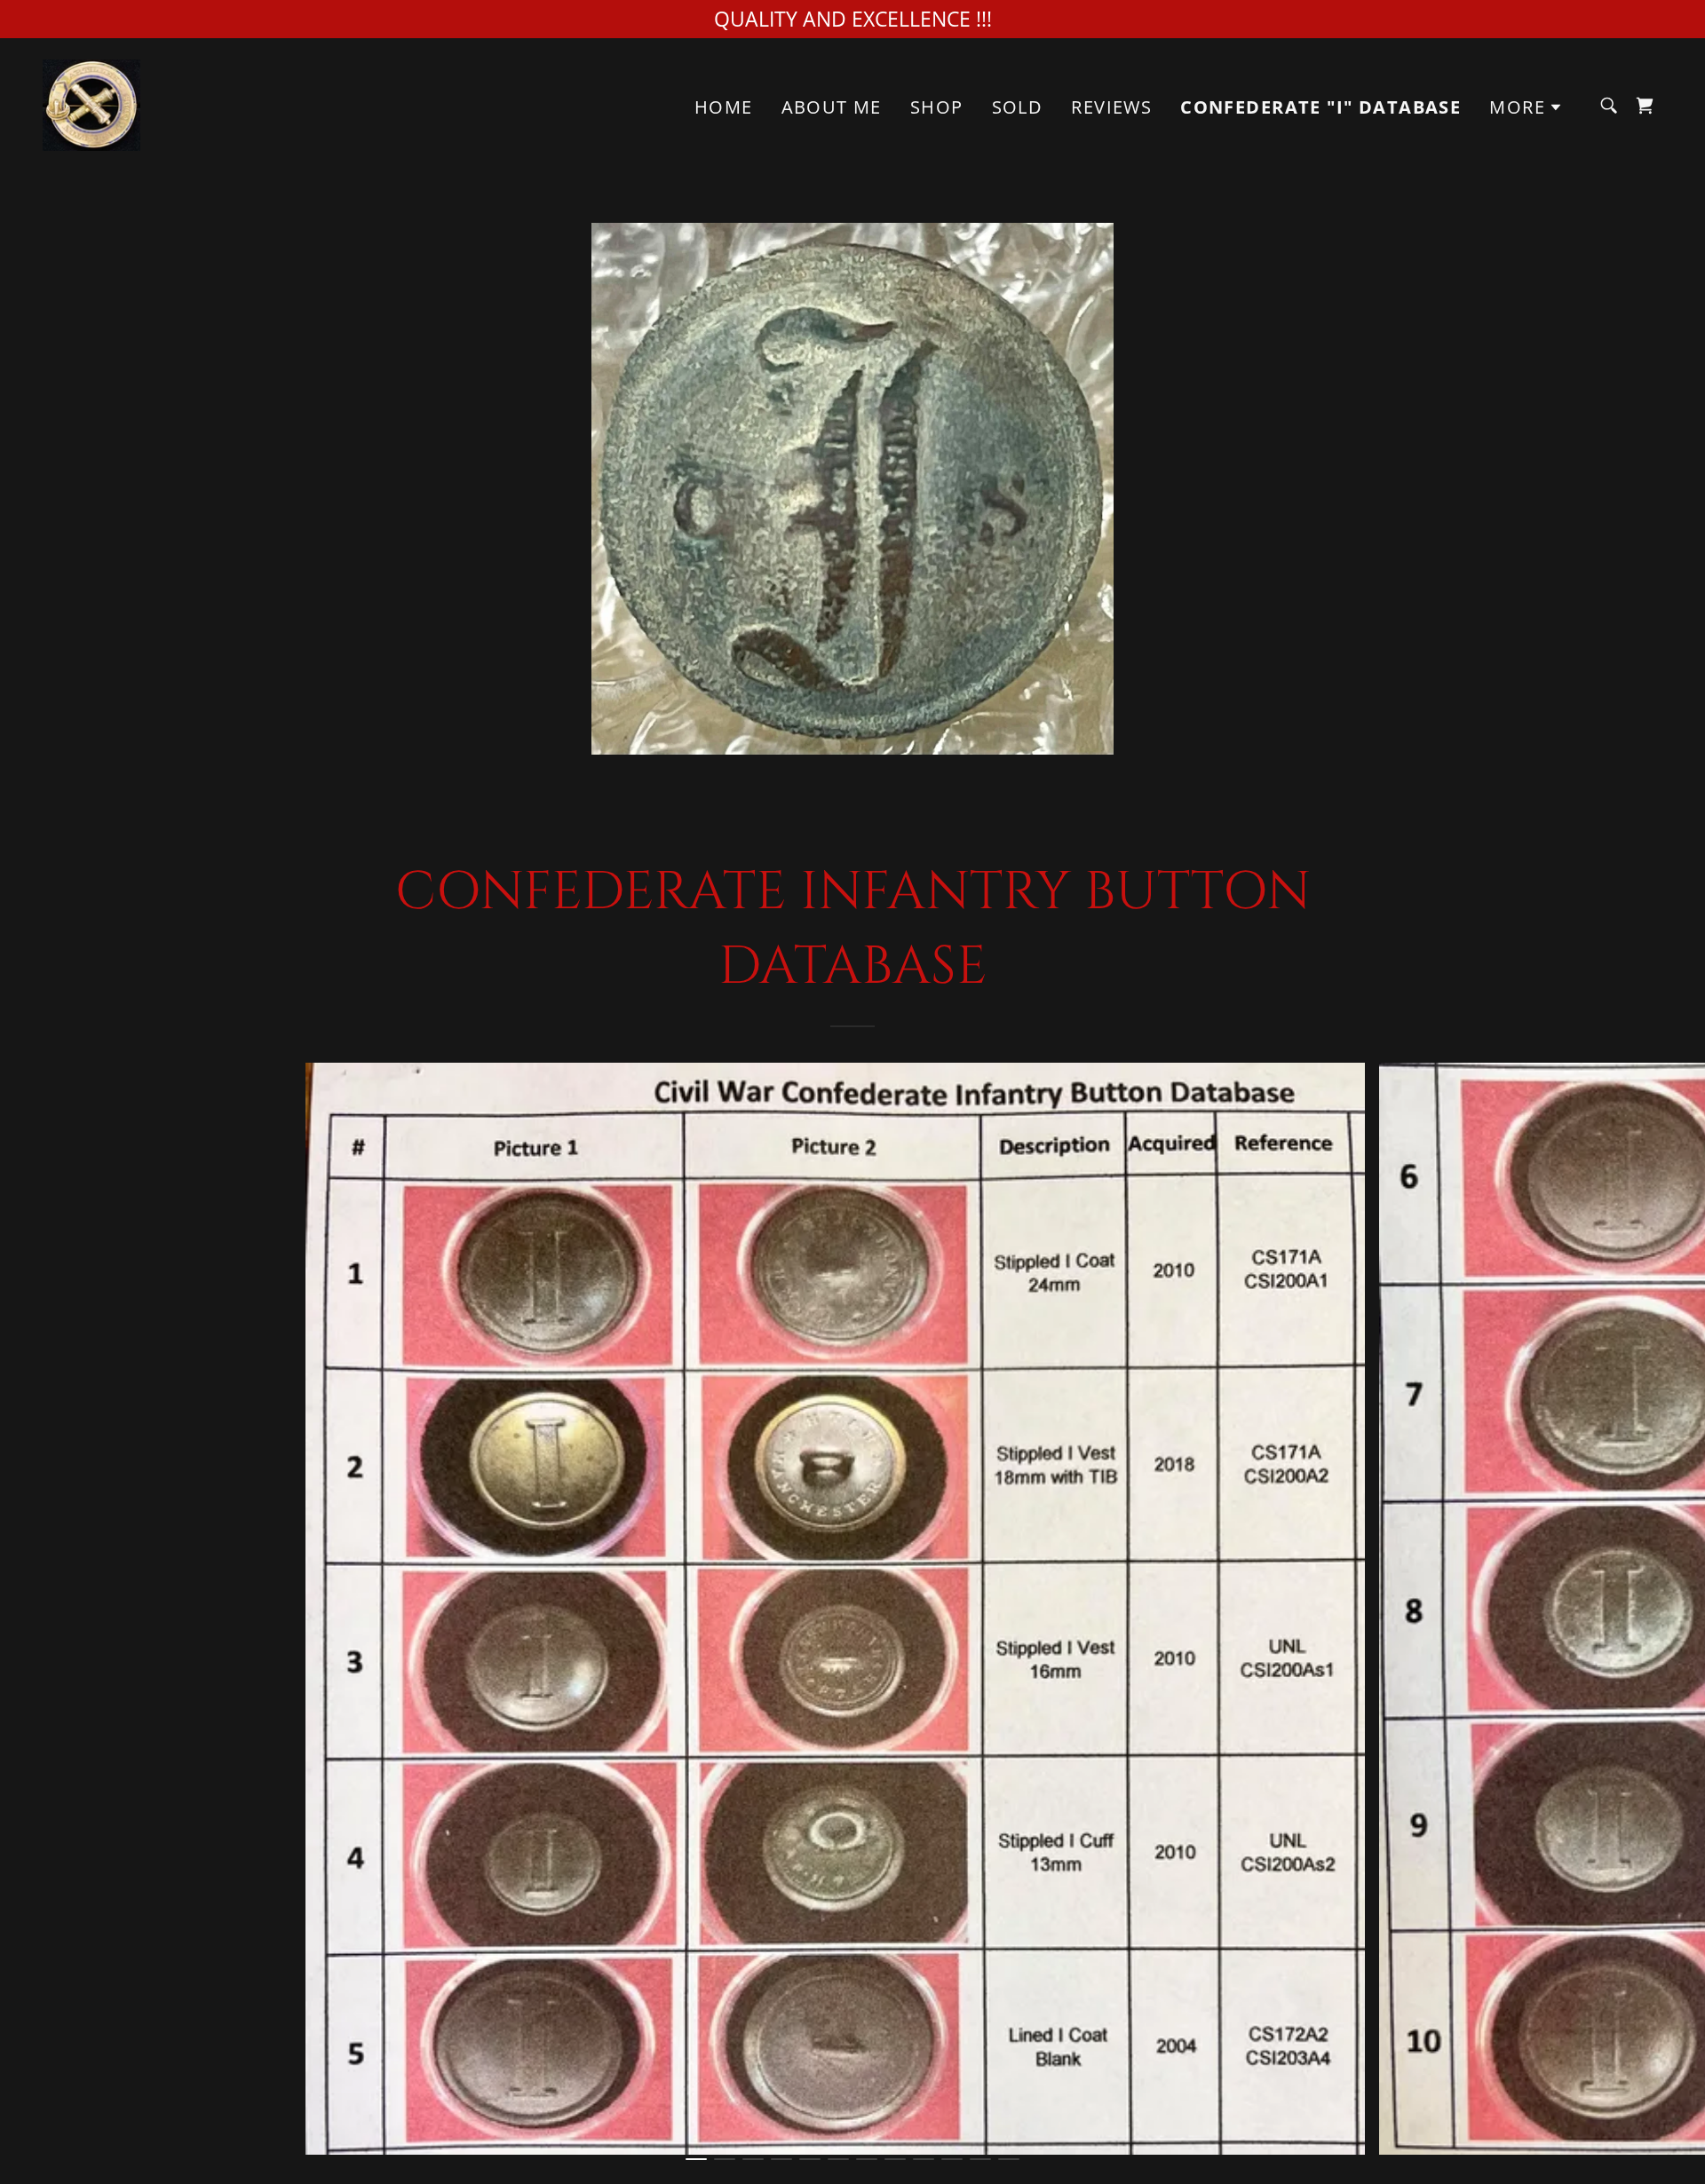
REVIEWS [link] (1111, 107)
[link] (91, 103)
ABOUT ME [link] (832, 107)
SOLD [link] (1018, 107)
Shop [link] (937, 107)
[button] (1526, 107)
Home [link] (724, 107)
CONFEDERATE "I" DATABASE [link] (1320, 107)
